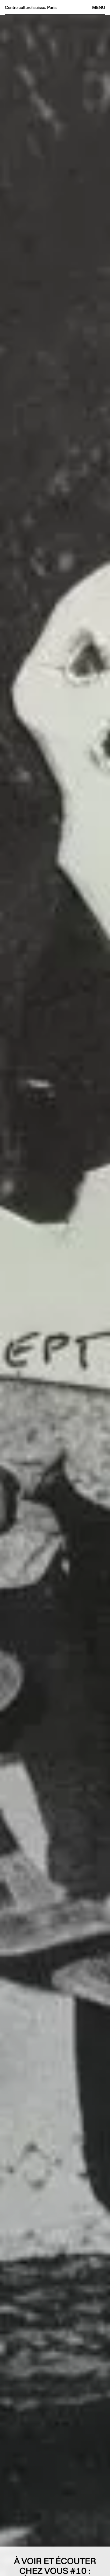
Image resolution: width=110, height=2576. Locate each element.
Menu (99, 7)
